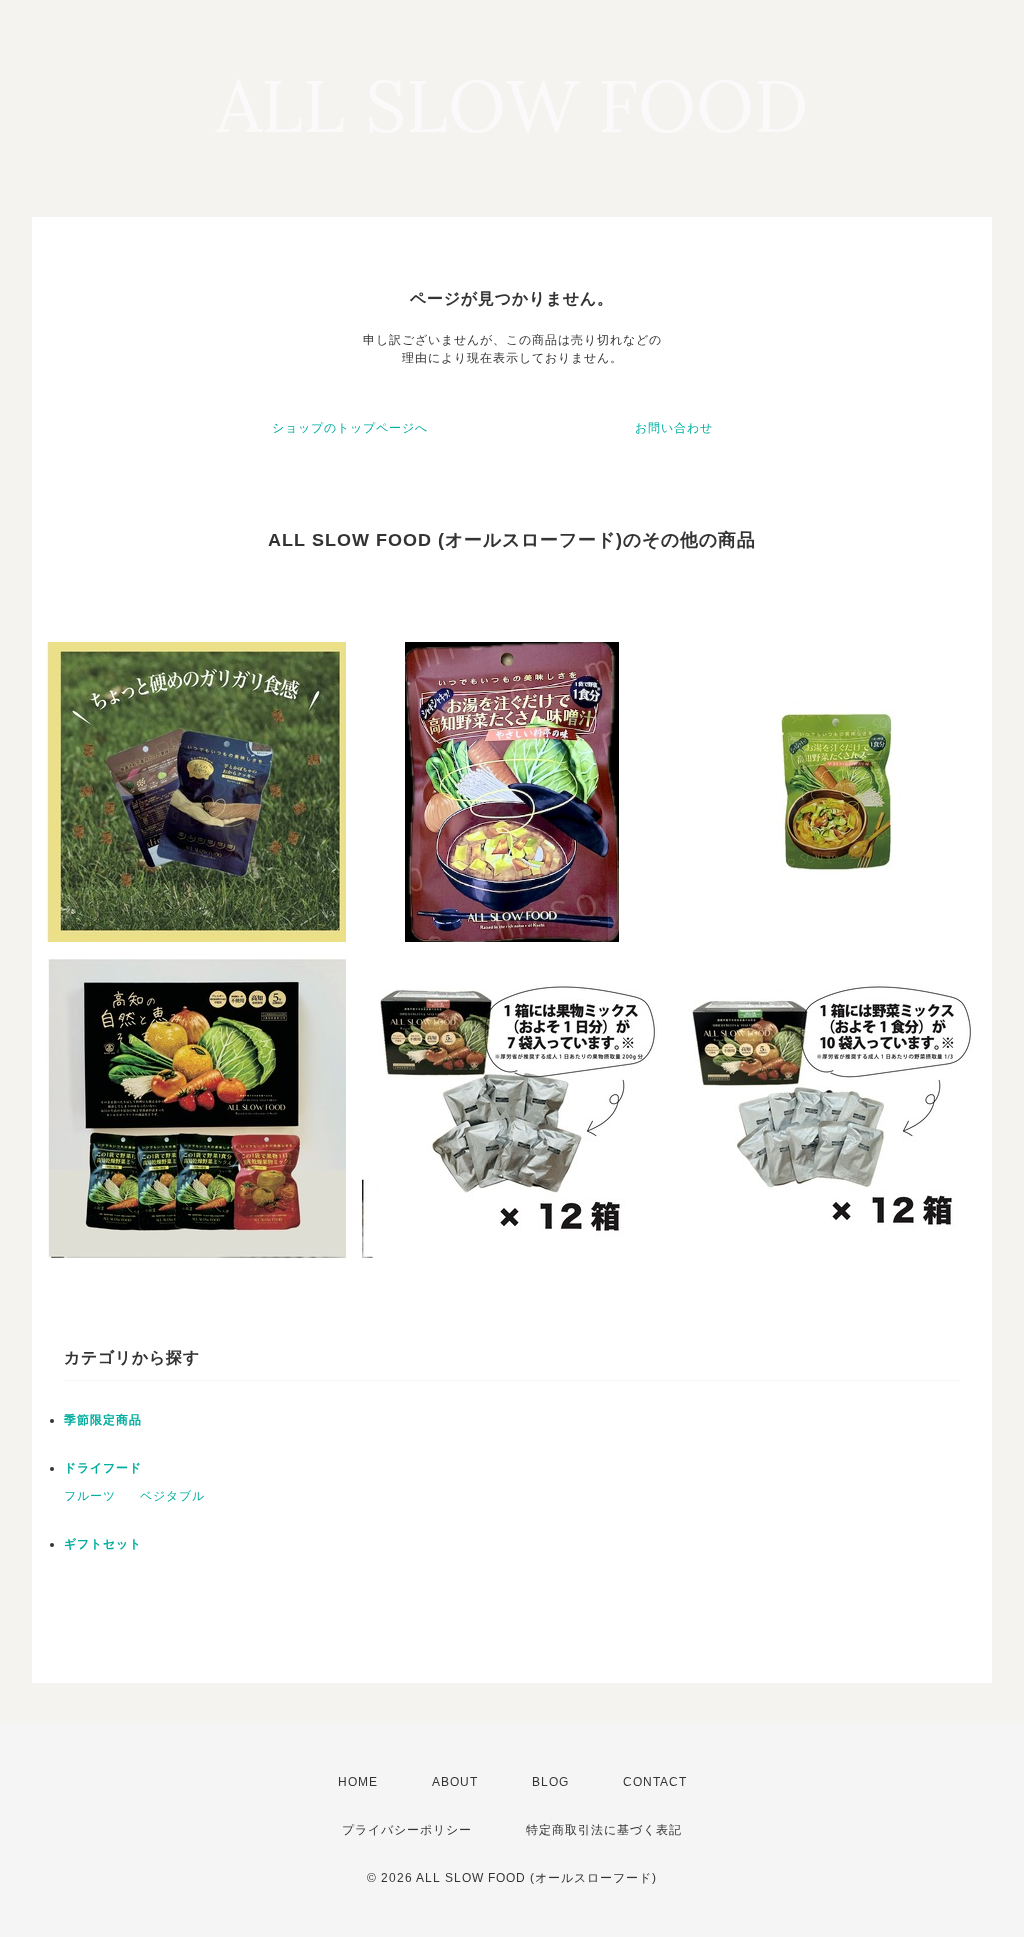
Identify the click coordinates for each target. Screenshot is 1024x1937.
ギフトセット (103, 1544)
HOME (358, 1782)
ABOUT (455, 1782)
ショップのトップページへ (350, 428)
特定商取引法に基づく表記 (604, 1830)
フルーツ (90, 1496)
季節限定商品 (103, 1420)
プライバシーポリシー (407, 1830)
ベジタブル (172, 1496)
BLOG (550, 1782)
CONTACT (655, 1782)
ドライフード (103, 1468)
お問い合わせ (674, 428)
